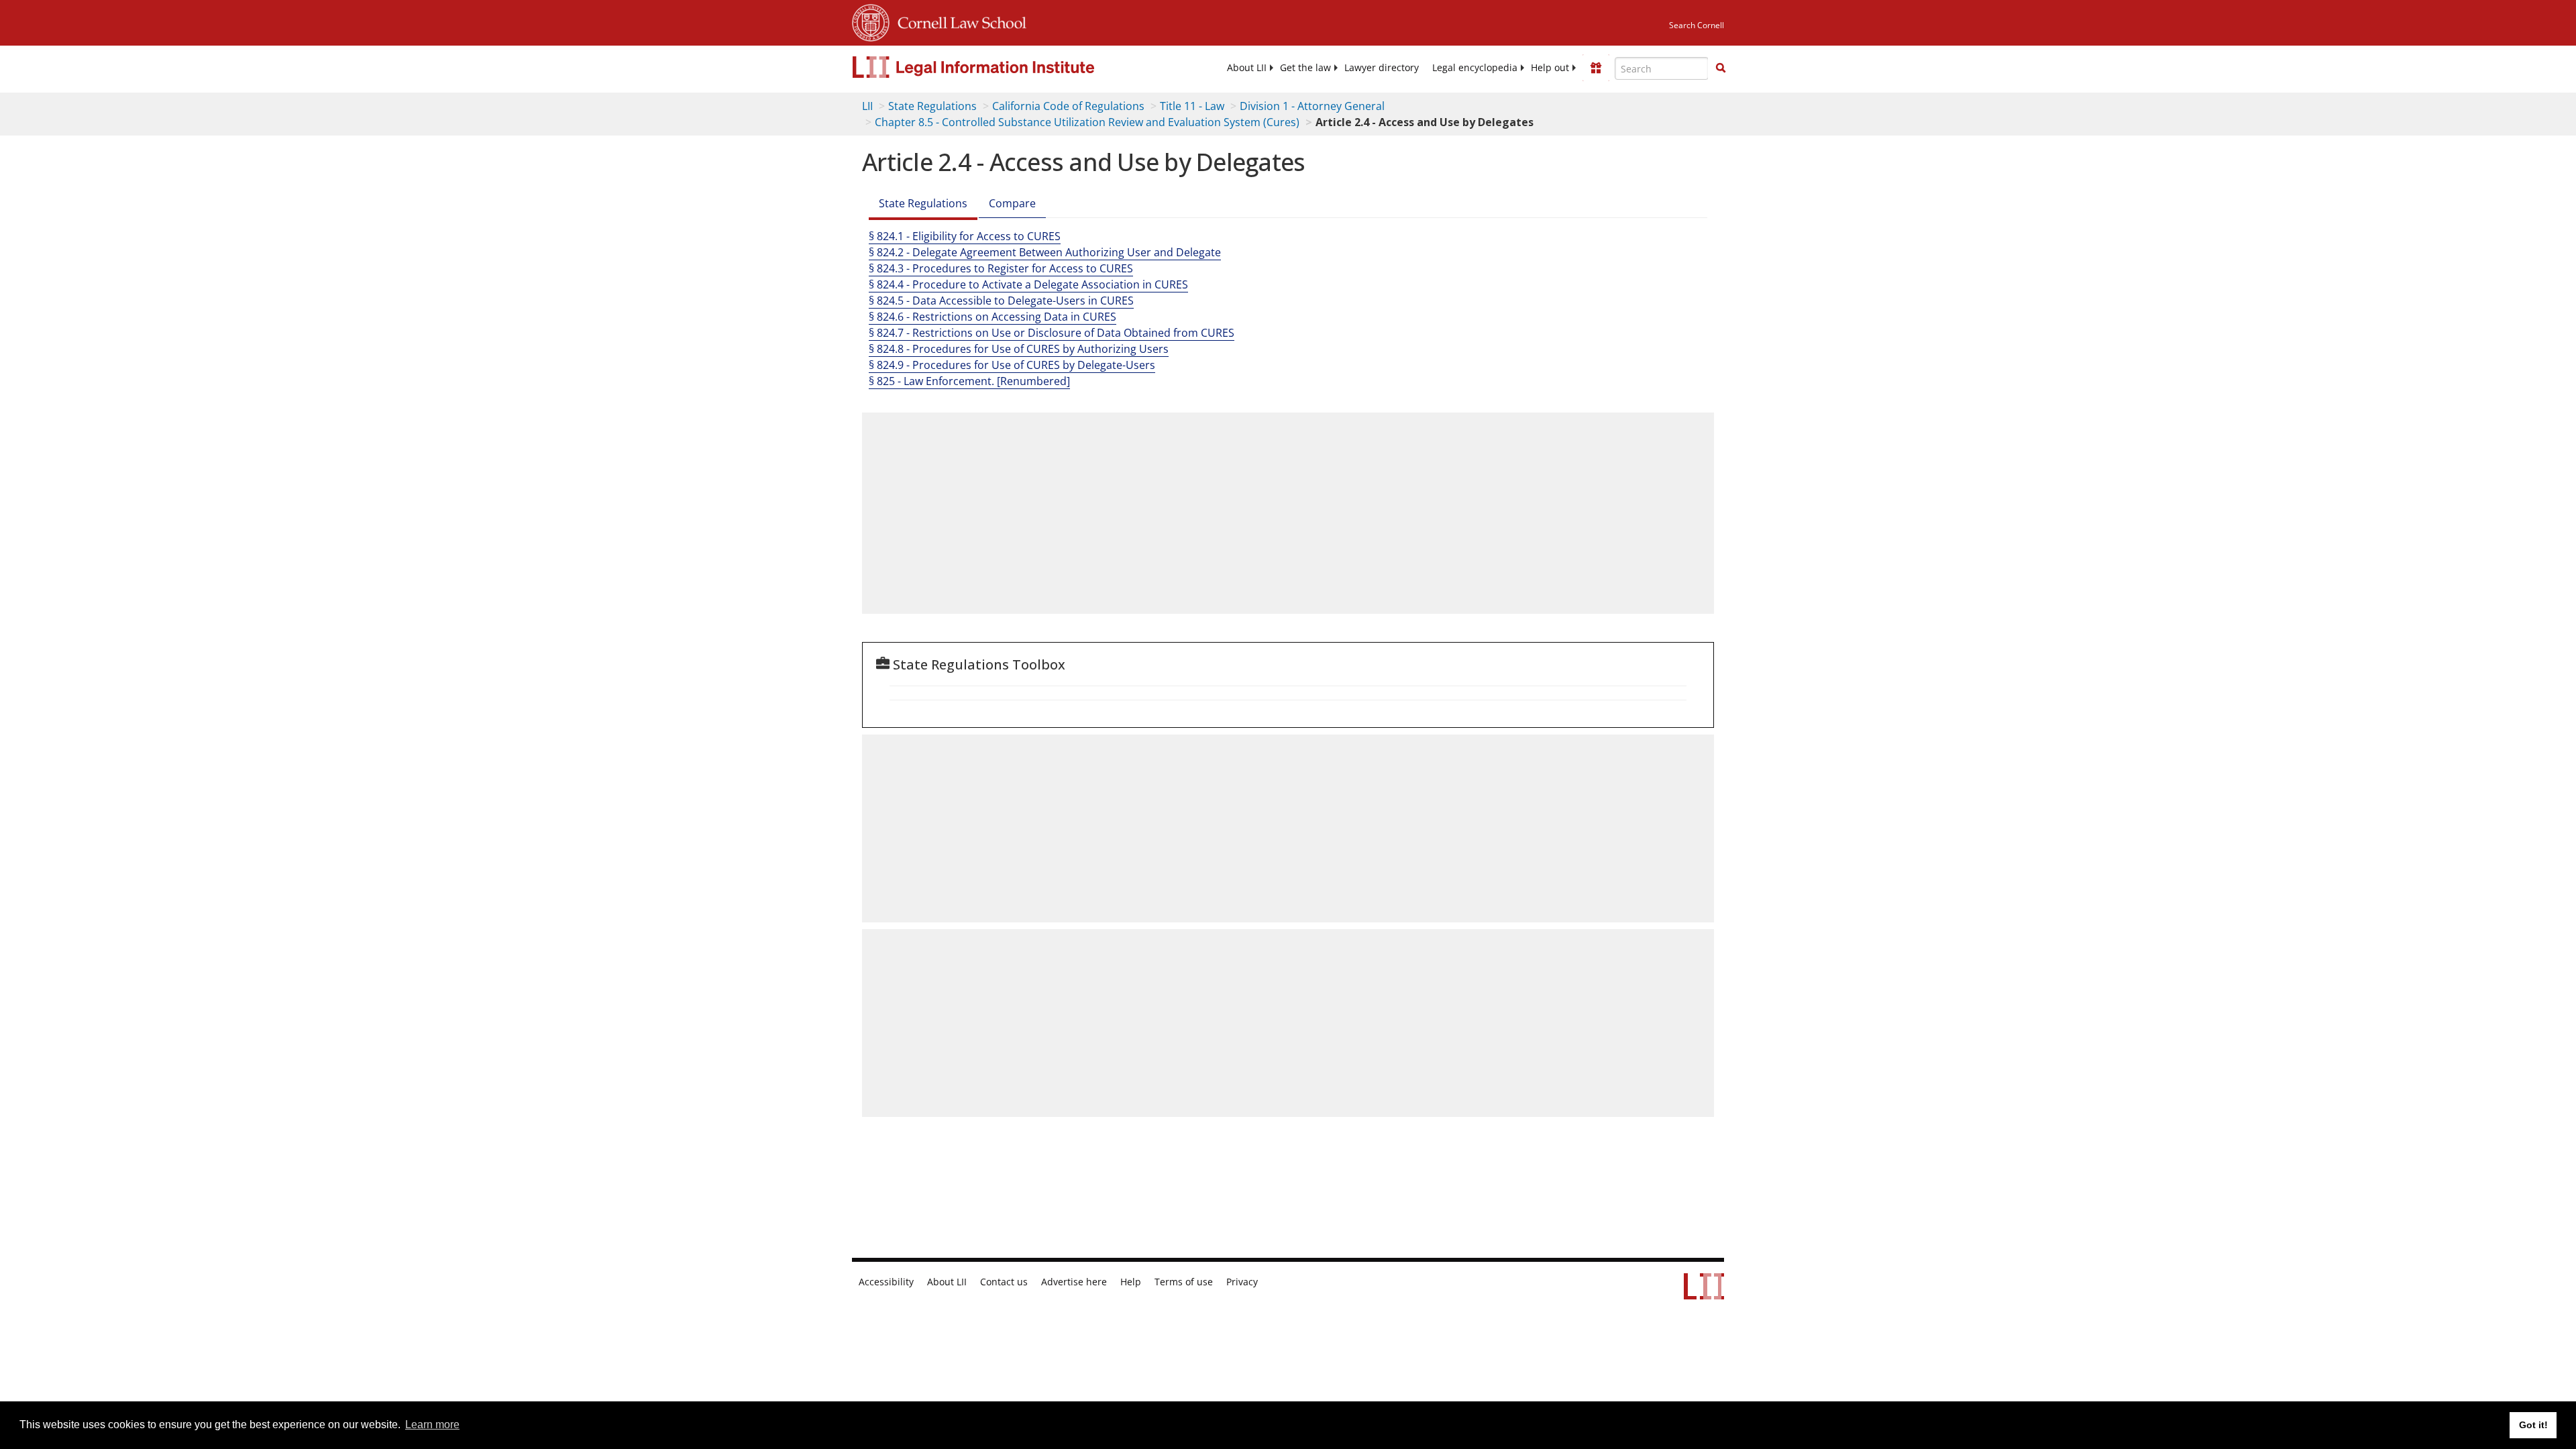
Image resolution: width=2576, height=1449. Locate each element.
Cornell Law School (958, 21)
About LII (1247, 68)
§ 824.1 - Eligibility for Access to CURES (965, 236)
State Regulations (932, 106)
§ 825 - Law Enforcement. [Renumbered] (969, 381)
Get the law (1305, 68)
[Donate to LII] (1596, 68)
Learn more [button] (432, 1425)
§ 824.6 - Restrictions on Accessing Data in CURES (992, 317)
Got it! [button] (2533, 1425)
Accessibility (886, 1282)
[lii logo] (1003, 67)
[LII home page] (1704, 1293)
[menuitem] (1247, 68)
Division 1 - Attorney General (1312, 106)
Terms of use (1184, 1282)
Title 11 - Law (1192, 106)
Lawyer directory (1382, 68)
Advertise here (1074, 1282)
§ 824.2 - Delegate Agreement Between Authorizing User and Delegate (1045, 252)
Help (1131, 1282)
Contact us (1004, 1282)
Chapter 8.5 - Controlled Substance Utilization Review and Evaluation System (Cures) (1087, 122)
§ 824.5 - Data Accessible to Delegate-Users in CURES (1001, 301)
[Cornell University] (871, 21)
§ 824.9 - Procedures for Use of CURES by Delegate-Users (1012, 365)
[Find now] (1721, 68)
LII (867, 106)
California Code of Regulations (1068, 106)
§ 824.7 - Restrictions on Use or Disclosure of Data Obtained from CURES (1052, 333)
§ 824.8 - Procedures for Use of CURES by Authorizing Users (1019, 349)
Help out (1550, 68)
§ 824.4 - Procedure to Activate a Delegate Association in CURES (1028, 284)
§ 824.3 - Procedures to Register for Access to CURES (1001, 268)
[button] (1721, 68)
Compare (1012, 203)
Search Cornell (1697, 25)
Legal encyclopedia (1475, 68)
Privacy (1242, 1282)
